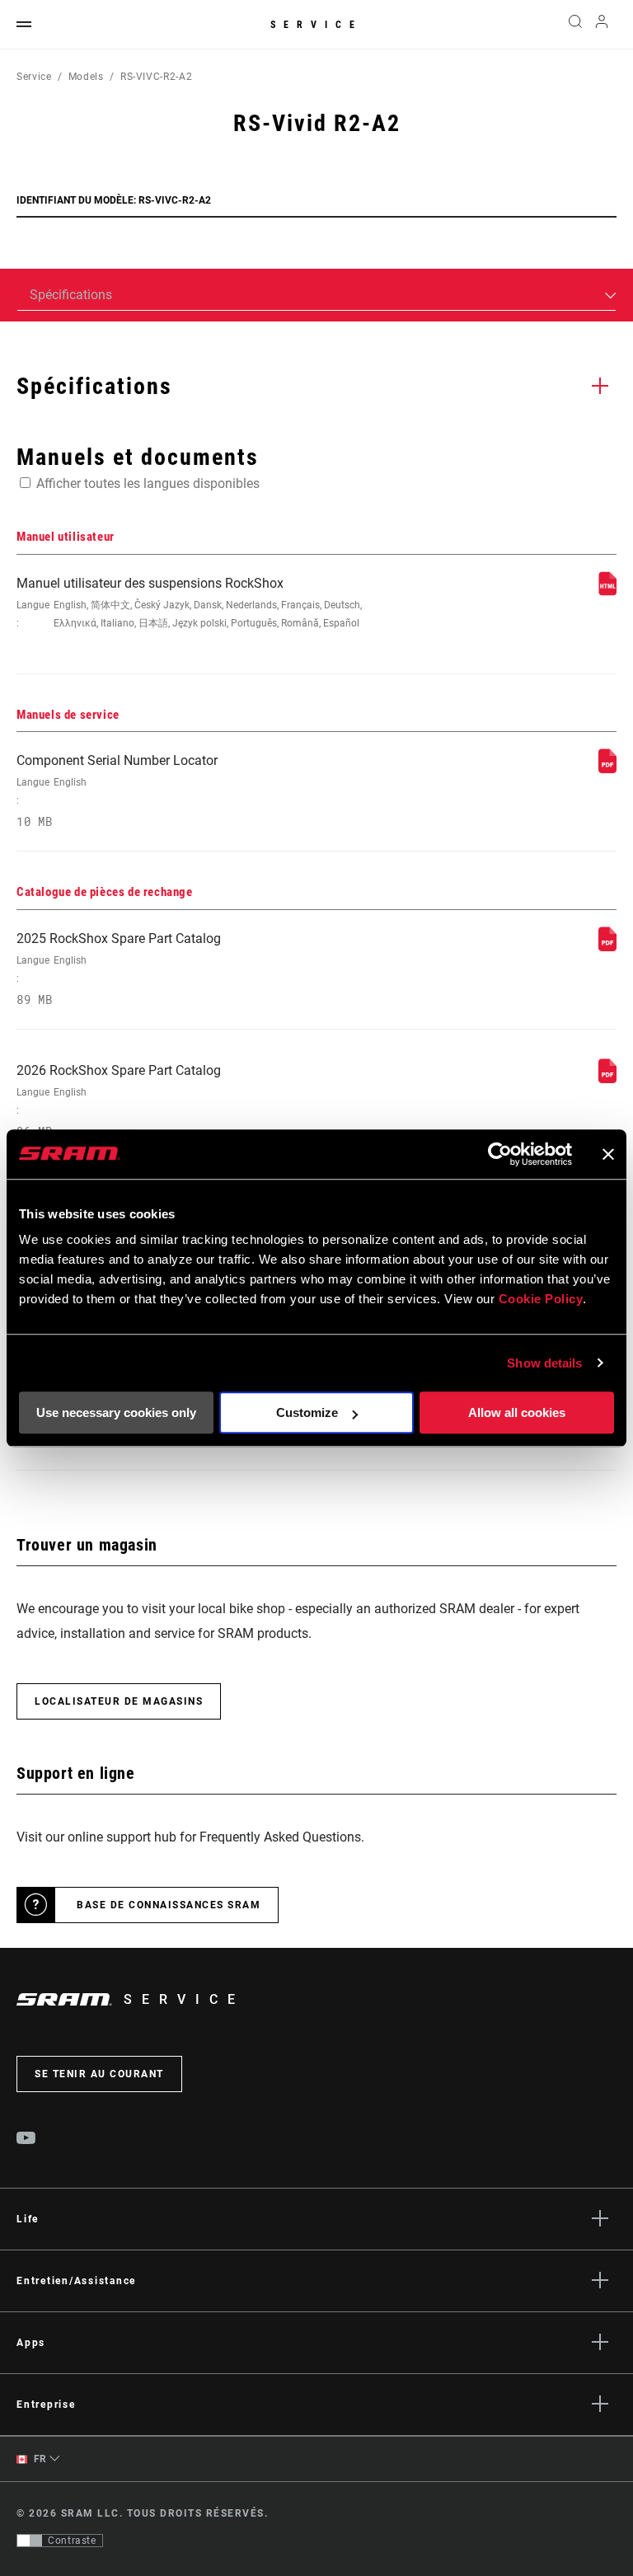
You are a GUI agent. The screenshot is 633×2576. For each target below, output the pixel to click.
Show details (544, 1363)
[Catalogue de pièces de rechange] (607, 947)
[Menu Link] (24, 25)
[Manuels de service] (607, 769)
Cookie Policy (541, 1299)
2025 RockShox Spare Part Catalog (119, 969)
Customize (307, 1412)
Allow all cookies (517, 1412)
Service (316, 25)
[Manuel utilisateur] (607, 591)
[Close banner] (608, 1154)
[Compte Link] (602, 25)
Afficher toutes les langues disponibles (148, 483)
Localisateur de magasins (119, 1701)
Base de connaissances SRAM (169, 1905)
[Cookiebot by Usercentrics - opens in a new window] (500, 1154)
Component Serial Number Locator (117, 791)
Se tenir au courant (99, 2074)
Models (86, 77)
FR (39, 2459)
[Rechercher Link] (575, 25)
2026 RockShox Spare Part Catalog (119, 1101)
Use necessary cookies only (116, 1412)
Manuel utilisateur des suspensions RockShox (189, 602)
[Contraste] (30, 2541)
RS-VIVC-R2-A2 (156, 77)
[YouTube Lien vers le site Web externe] (26, 2140)
